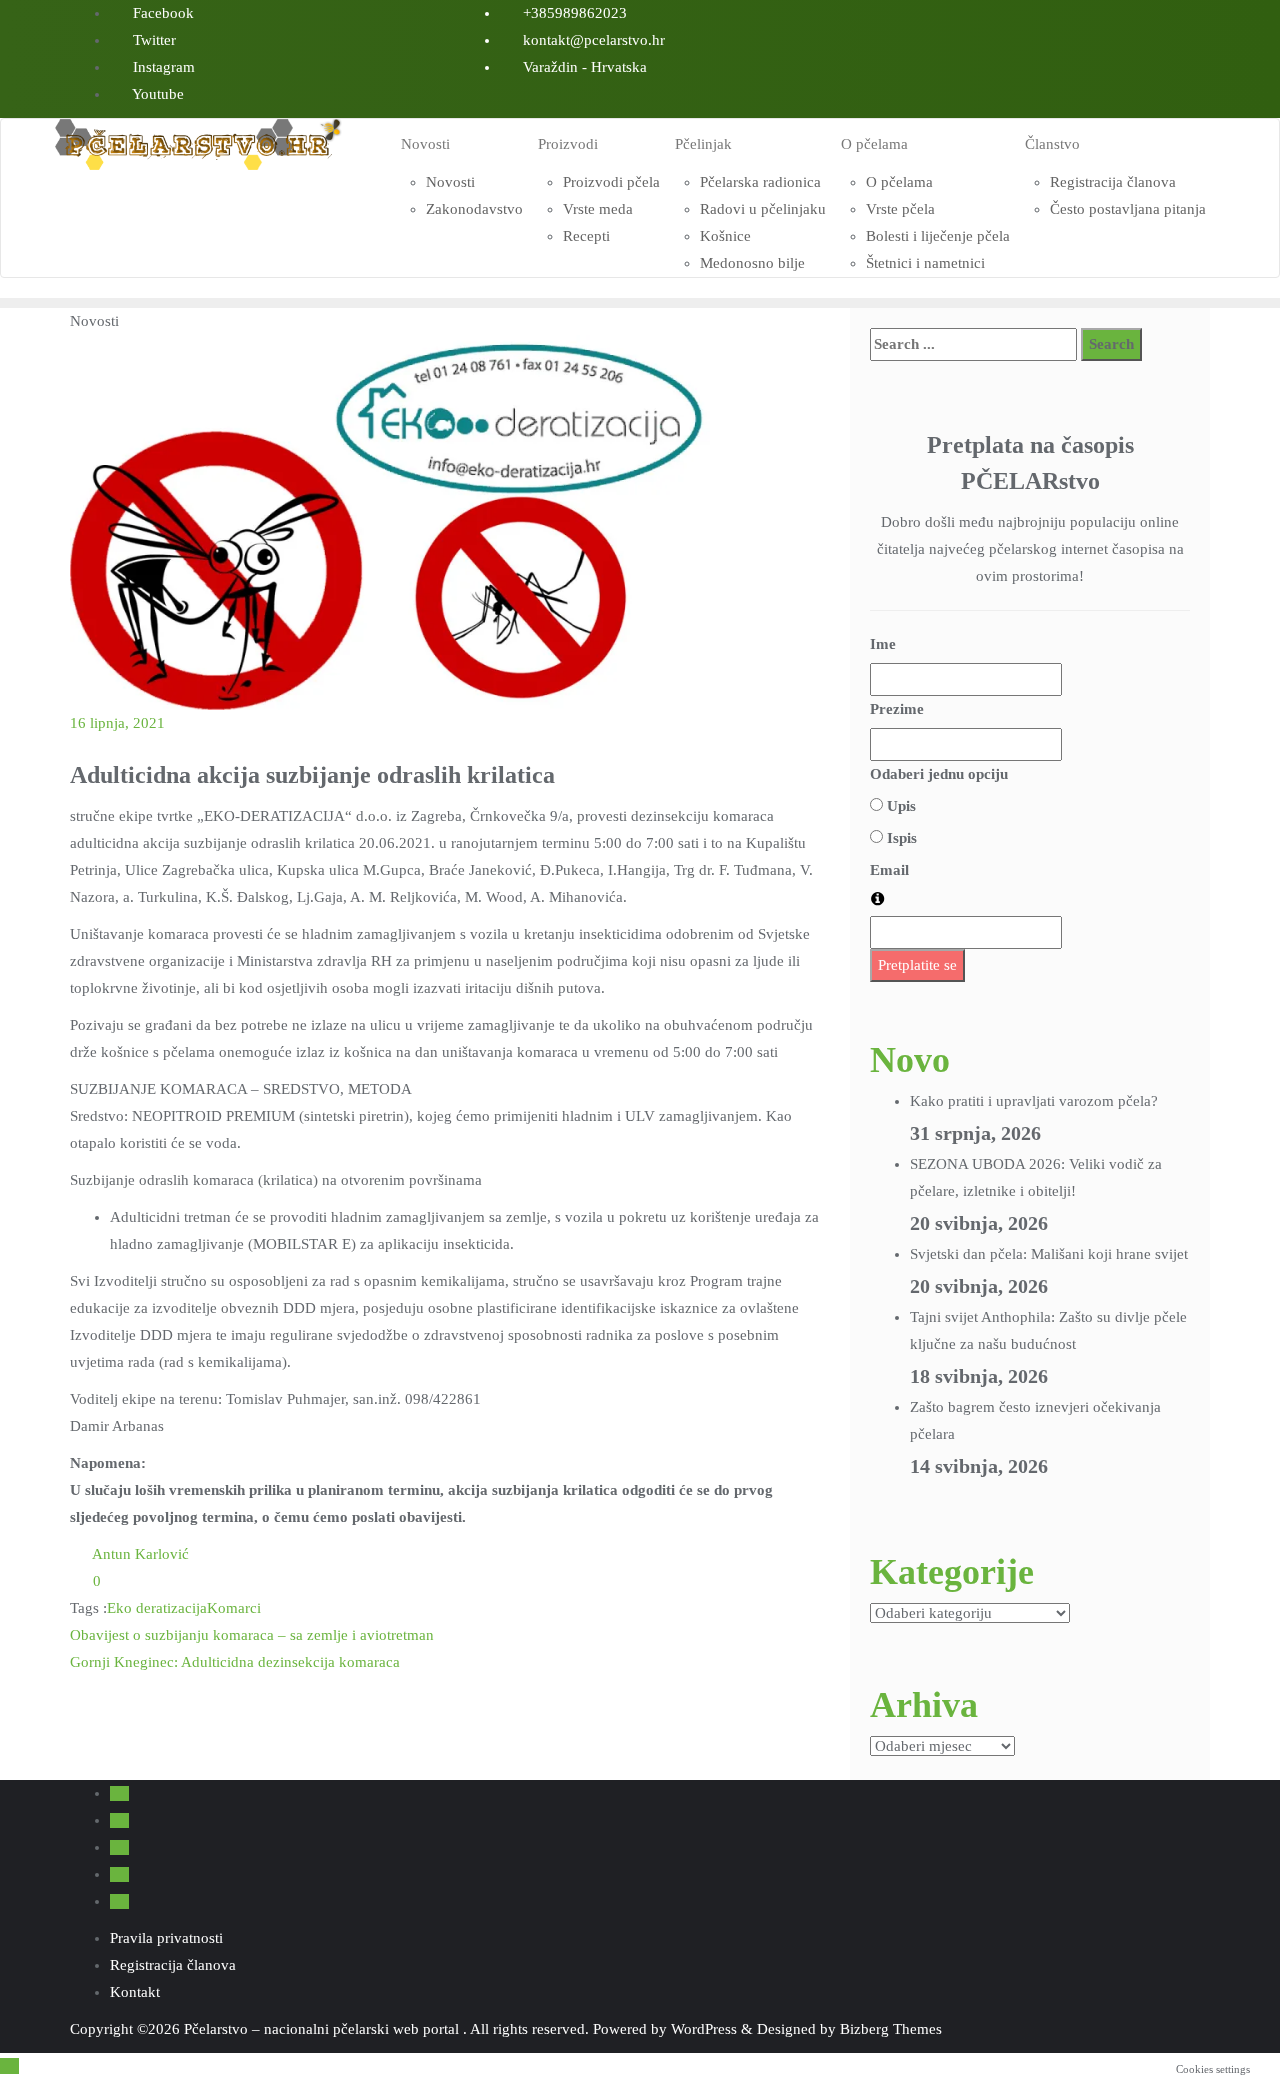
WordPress (704, 2029)
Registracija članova (173, 1965)
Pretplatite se (917, 965)
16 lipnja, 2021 (117, 723)
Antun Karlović (139, 1554)
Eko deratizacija (157, 1608)
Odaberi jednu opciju (939, 774)
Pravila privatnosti (166, 1938)
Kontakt (135, 1992)
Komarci (234, 1608)
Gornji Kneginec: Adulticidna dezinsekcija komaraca (235, 1662)
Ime (883, 644)
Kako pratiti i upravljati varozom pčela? (1034, 1101)
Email (889, 870)
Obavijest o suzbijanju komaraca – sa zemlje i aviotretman (252, 1635)
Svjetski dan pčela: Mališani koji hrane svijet (1049, 1254)
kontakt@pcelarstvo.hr (592, 40)
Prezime (897, 709)
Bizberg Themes (891, 2029)
